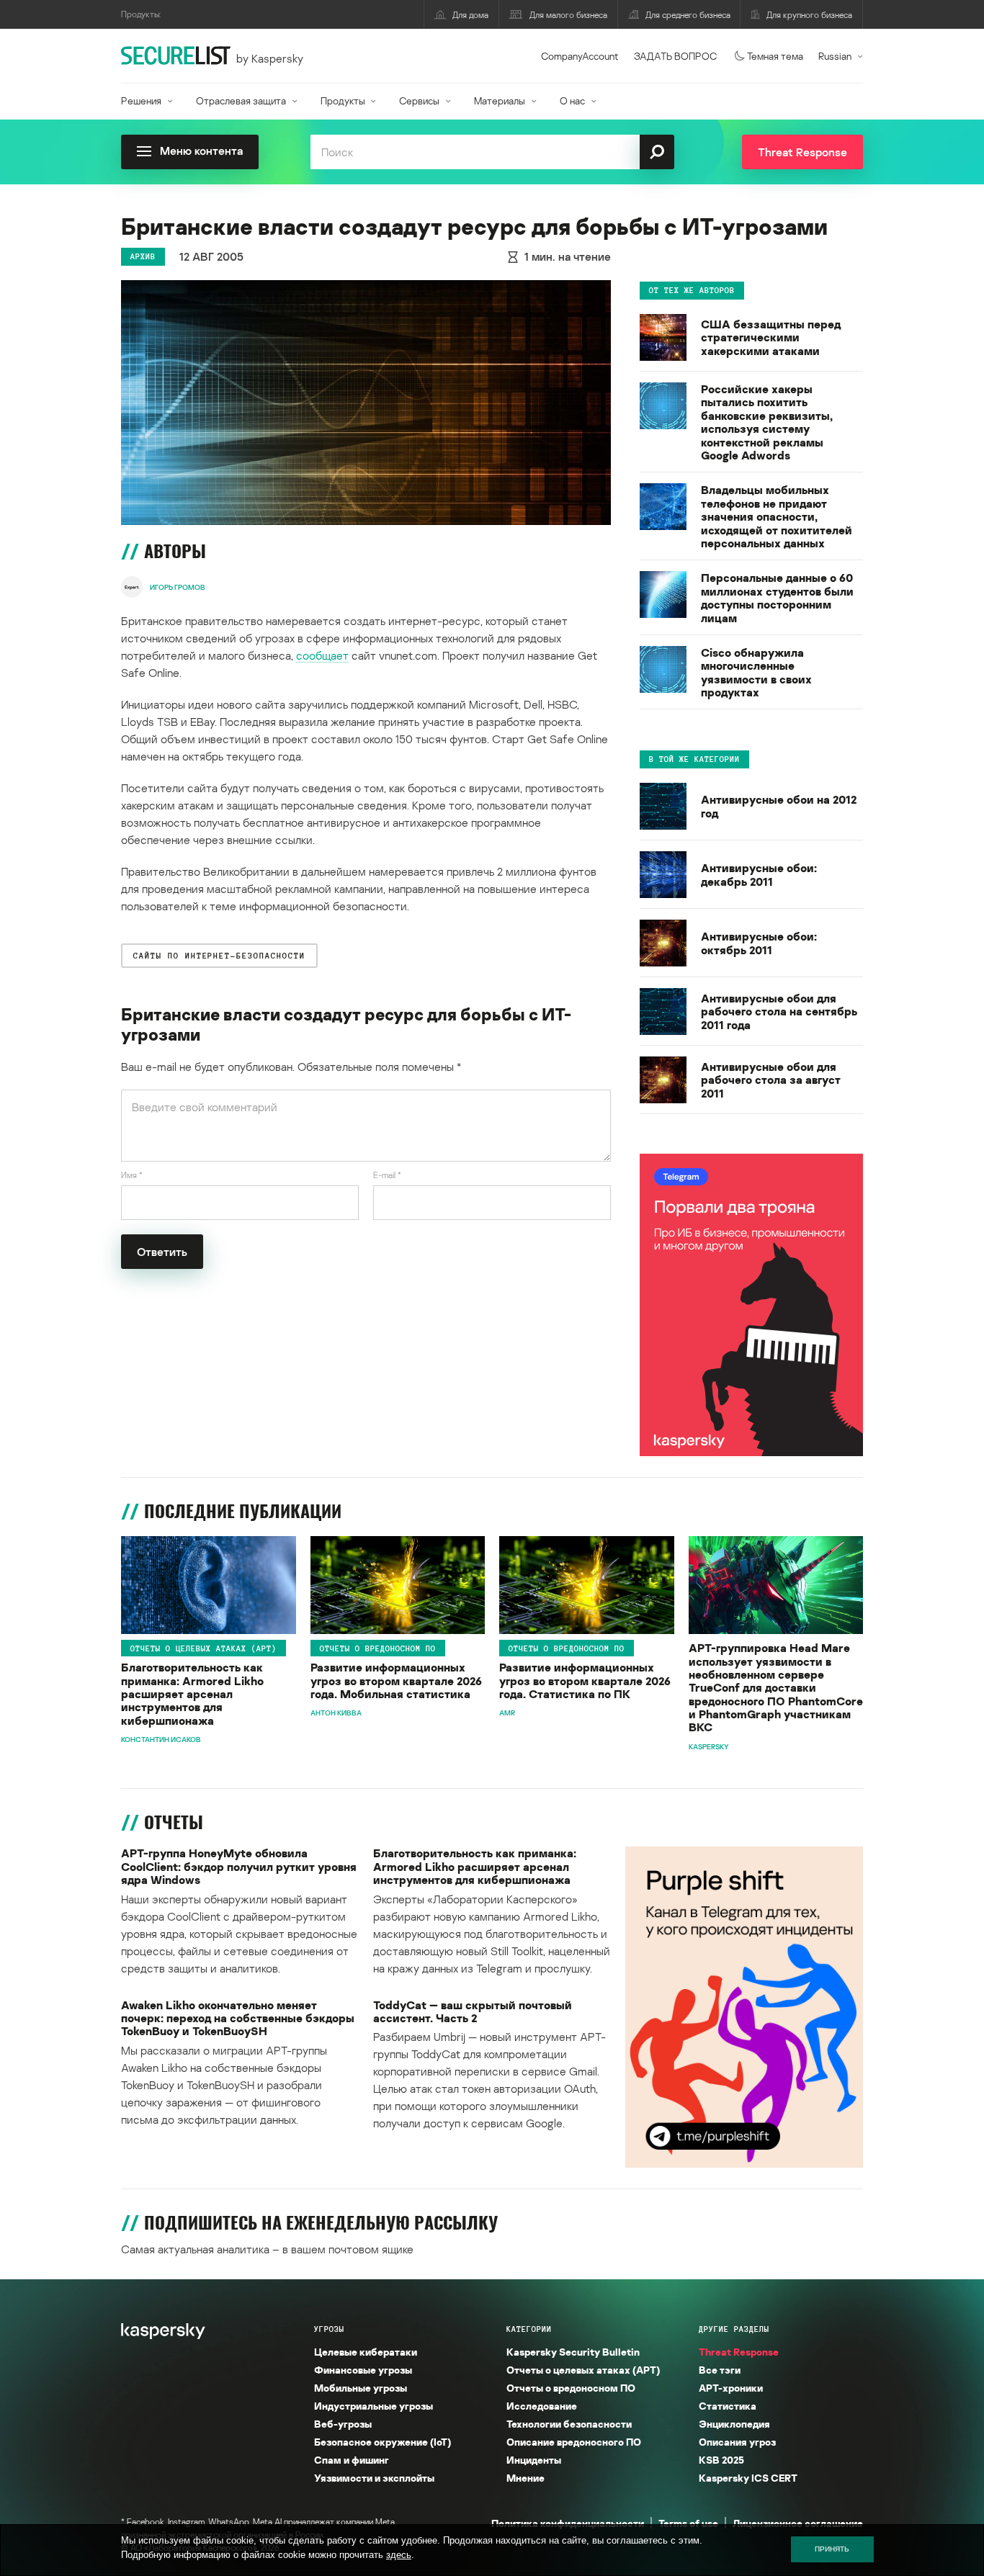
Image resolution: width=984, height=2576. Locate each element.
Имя (132, 1175)
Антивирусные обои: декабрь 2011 (759, 875)
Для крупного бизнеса (809, 15)
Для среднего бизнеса (688, 15)
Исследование (542, 2406)
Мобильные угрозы (361, 2388)
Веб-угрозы (343, 2424)
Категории (529, 2329)
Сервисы (419, 100)
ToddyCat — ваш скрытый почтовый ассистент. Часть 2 (473, 2012)
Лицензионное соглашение (798, 2523)
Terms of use (688, 2523)
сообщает (322, 655)
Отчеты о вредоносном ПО (378, 1648)
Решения (141, 100)
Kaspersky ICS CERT (748, 2478)
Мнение (525, 2478)
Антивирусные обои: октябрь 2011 (759, 943)
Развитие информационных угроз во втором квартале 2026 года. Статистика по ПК (585, 1680)
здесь (399, 2555)
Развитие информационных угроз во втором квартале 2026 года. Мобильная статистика (396, 1680)
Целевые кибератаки (366, 2352)
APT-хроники (731, 2388)
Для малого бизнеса (568, 15)
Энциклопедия (734, 2424)
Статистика (728, 2406)
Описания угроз (737, 2442)
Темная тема (775, 56)
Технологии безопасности (569, 2424)
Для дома (470, 15)
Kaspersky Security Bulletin (573, 2352)
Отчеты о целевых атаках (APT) (203, 1648)
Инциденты (534, 2460)
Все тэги (720, 2370)
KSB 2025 (721, 2460)
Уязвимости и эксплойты (374, 2478)
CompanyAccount (580, 56)
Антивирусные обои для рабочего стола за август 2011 (771, 1080)
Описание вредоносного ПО (574, 2442)
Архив (143, 256)
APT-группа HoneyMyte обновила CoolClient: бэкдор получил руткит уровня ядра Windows (239, 1866)
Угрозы (329, 2329)
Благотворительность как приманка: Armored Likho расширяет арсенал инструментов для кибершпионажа (192, 1694)
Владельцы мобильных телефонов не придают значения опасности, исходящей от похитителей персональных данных (777, 516)
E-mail (387, 1175)
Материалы (500, 100)
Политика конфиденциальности (568, 2523)
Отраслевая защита (241, 100)
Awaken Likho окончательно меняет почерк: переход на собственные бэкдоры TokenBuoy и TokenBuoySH (238, 2018)
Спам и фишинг (352, 2460)
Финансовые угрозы (363, 2370)
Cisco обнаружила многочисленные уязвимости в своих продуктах (756, 673)
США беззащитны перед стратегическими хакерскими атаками (771, 337)
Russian (835, 56)
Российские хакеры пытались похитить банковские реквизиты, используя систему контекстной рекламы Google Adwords (767, 422)
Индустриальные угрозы (374, 2406)
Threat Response (739, 2352)
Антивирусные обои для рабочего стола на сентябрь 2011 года (779, 1011)
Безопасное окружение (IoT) (383, 2442)
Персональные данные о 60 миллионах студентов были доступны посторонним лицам (777, 598)
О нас (572, 100)
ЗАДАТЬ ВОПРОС (675, 56)
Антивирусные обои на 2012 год (779, 806)
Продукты (343, 100)
